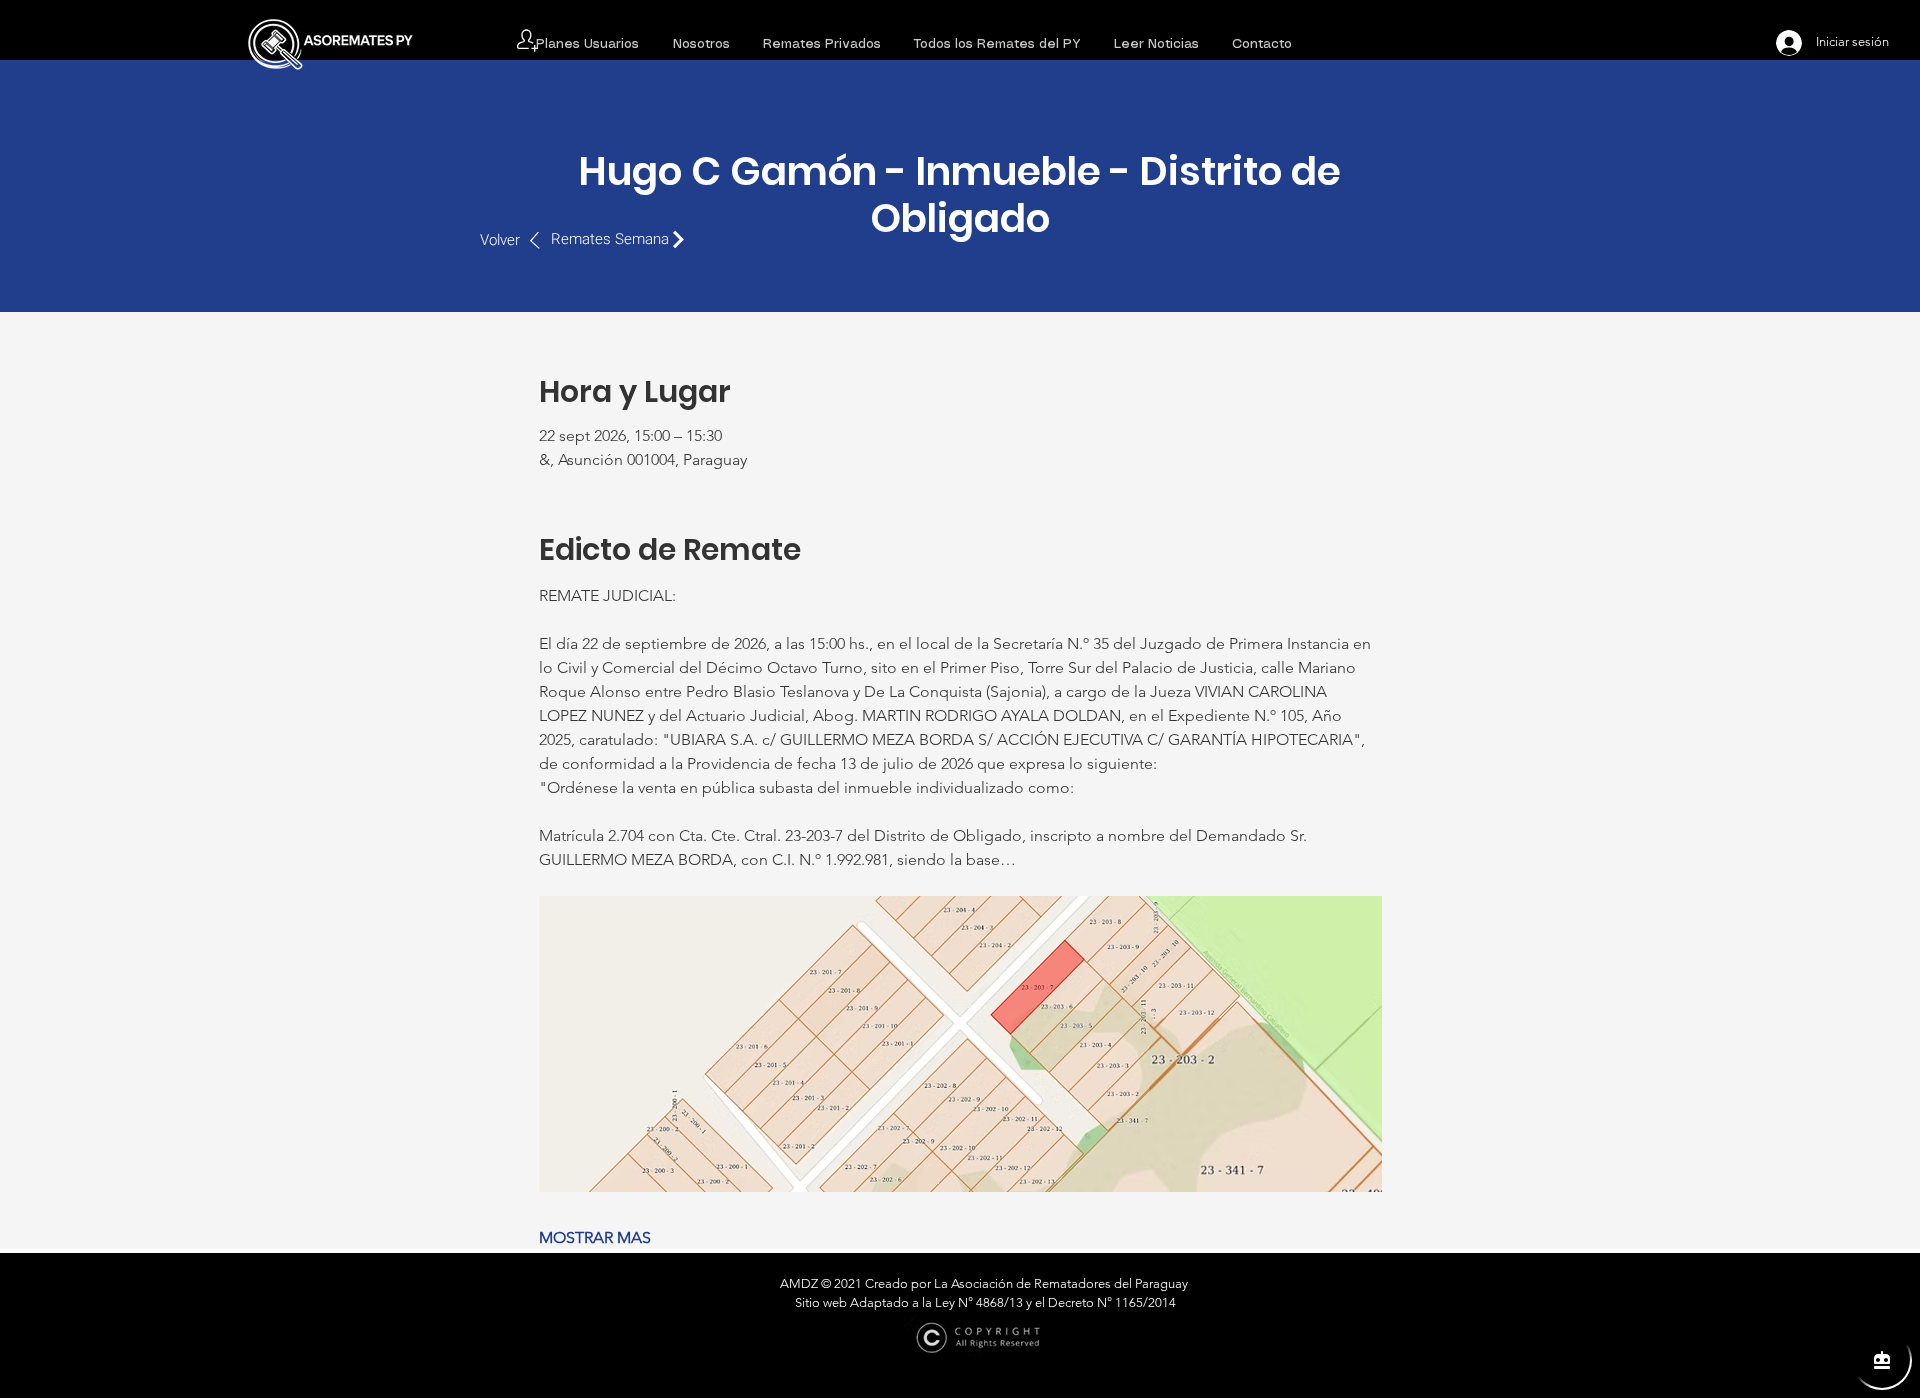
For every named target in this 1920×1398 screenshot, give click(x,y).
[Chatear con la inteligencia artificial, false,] (1882, 1360)
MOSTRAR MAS (595, 1237)
